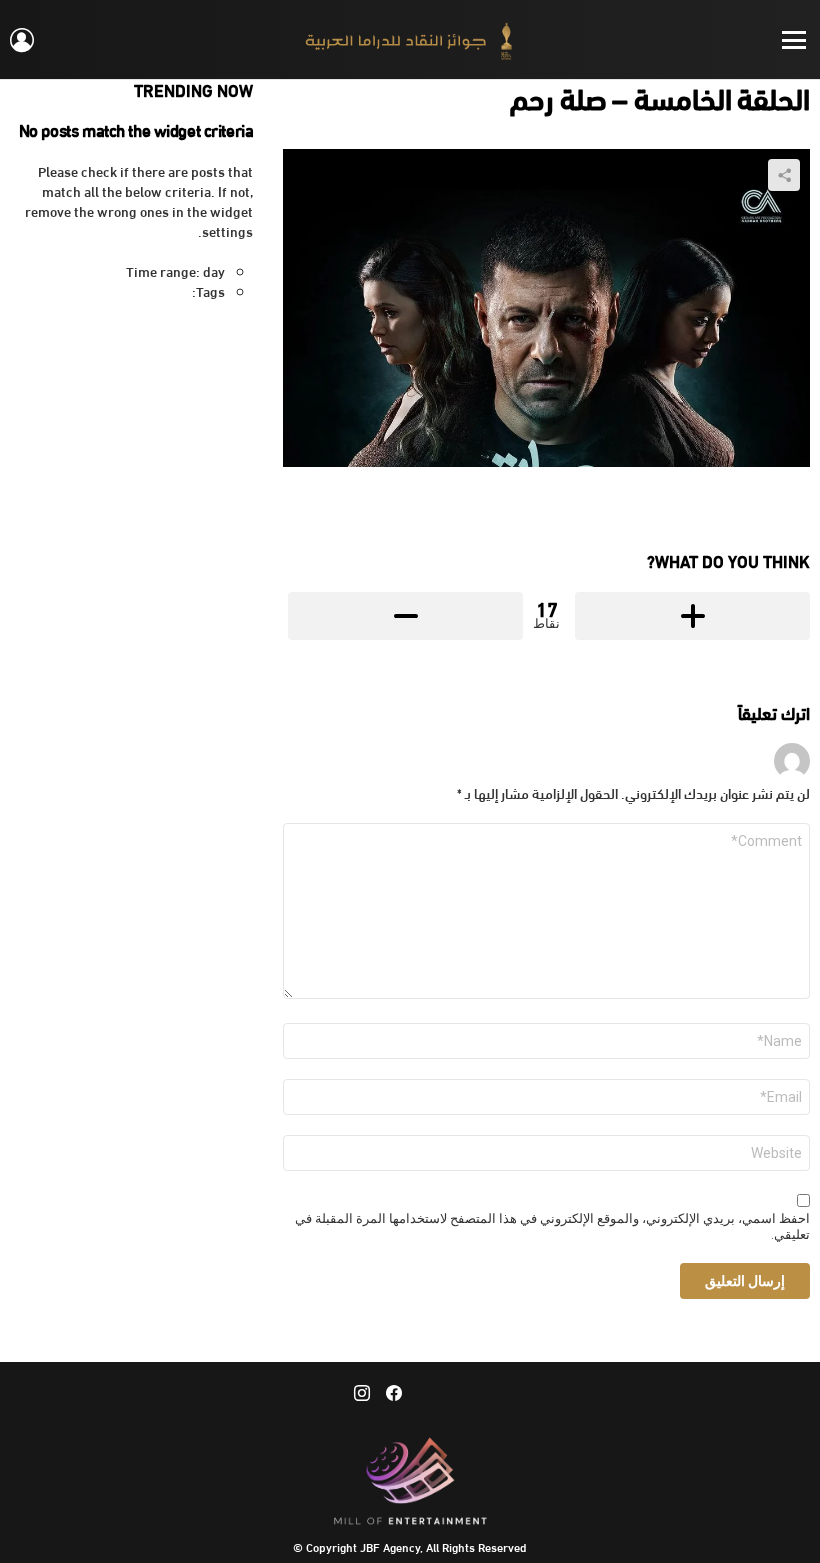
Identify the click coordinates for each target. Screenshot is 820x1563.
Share (784, 175)
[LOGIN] (22, 40)
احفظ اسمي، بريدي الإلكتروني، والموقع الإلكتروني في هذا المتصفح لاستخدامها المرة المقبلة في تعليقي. (552, 1227)
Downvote (405, 616)
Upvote (692, 616)
